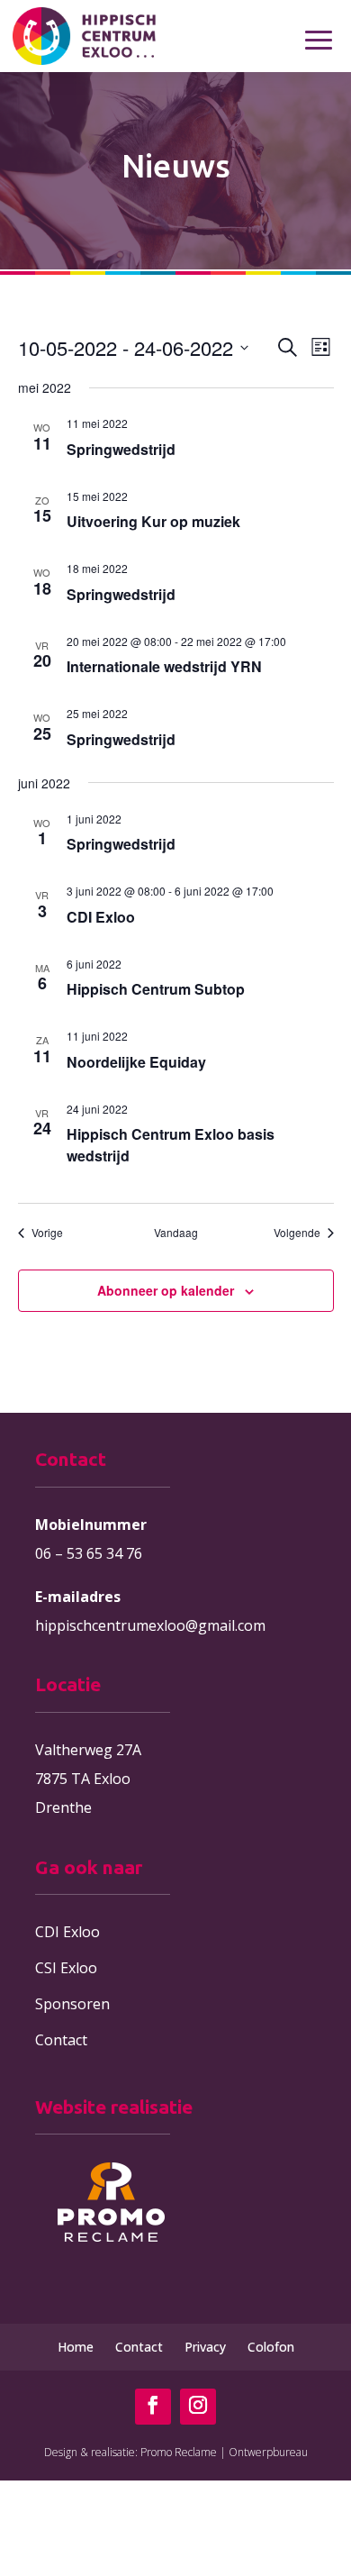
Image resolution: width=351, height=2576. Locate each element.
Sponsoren (72, 2004)
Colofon (271, 2347)
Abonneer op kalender (166, 1290)
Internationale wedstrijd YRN (164, 666)
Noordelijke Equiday (136, 1062)
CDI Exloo (101, 917)
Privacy (205, 2347)
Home (76, 2347)
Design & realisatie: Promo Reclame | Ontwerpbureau (176, 2452)
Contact (61, 2040)
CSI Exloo (66, 1968)
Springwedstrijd (121, 449)
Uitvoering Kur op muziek (153, 521)
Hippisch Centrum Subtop (156, 989)
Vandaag (176, 1233)
